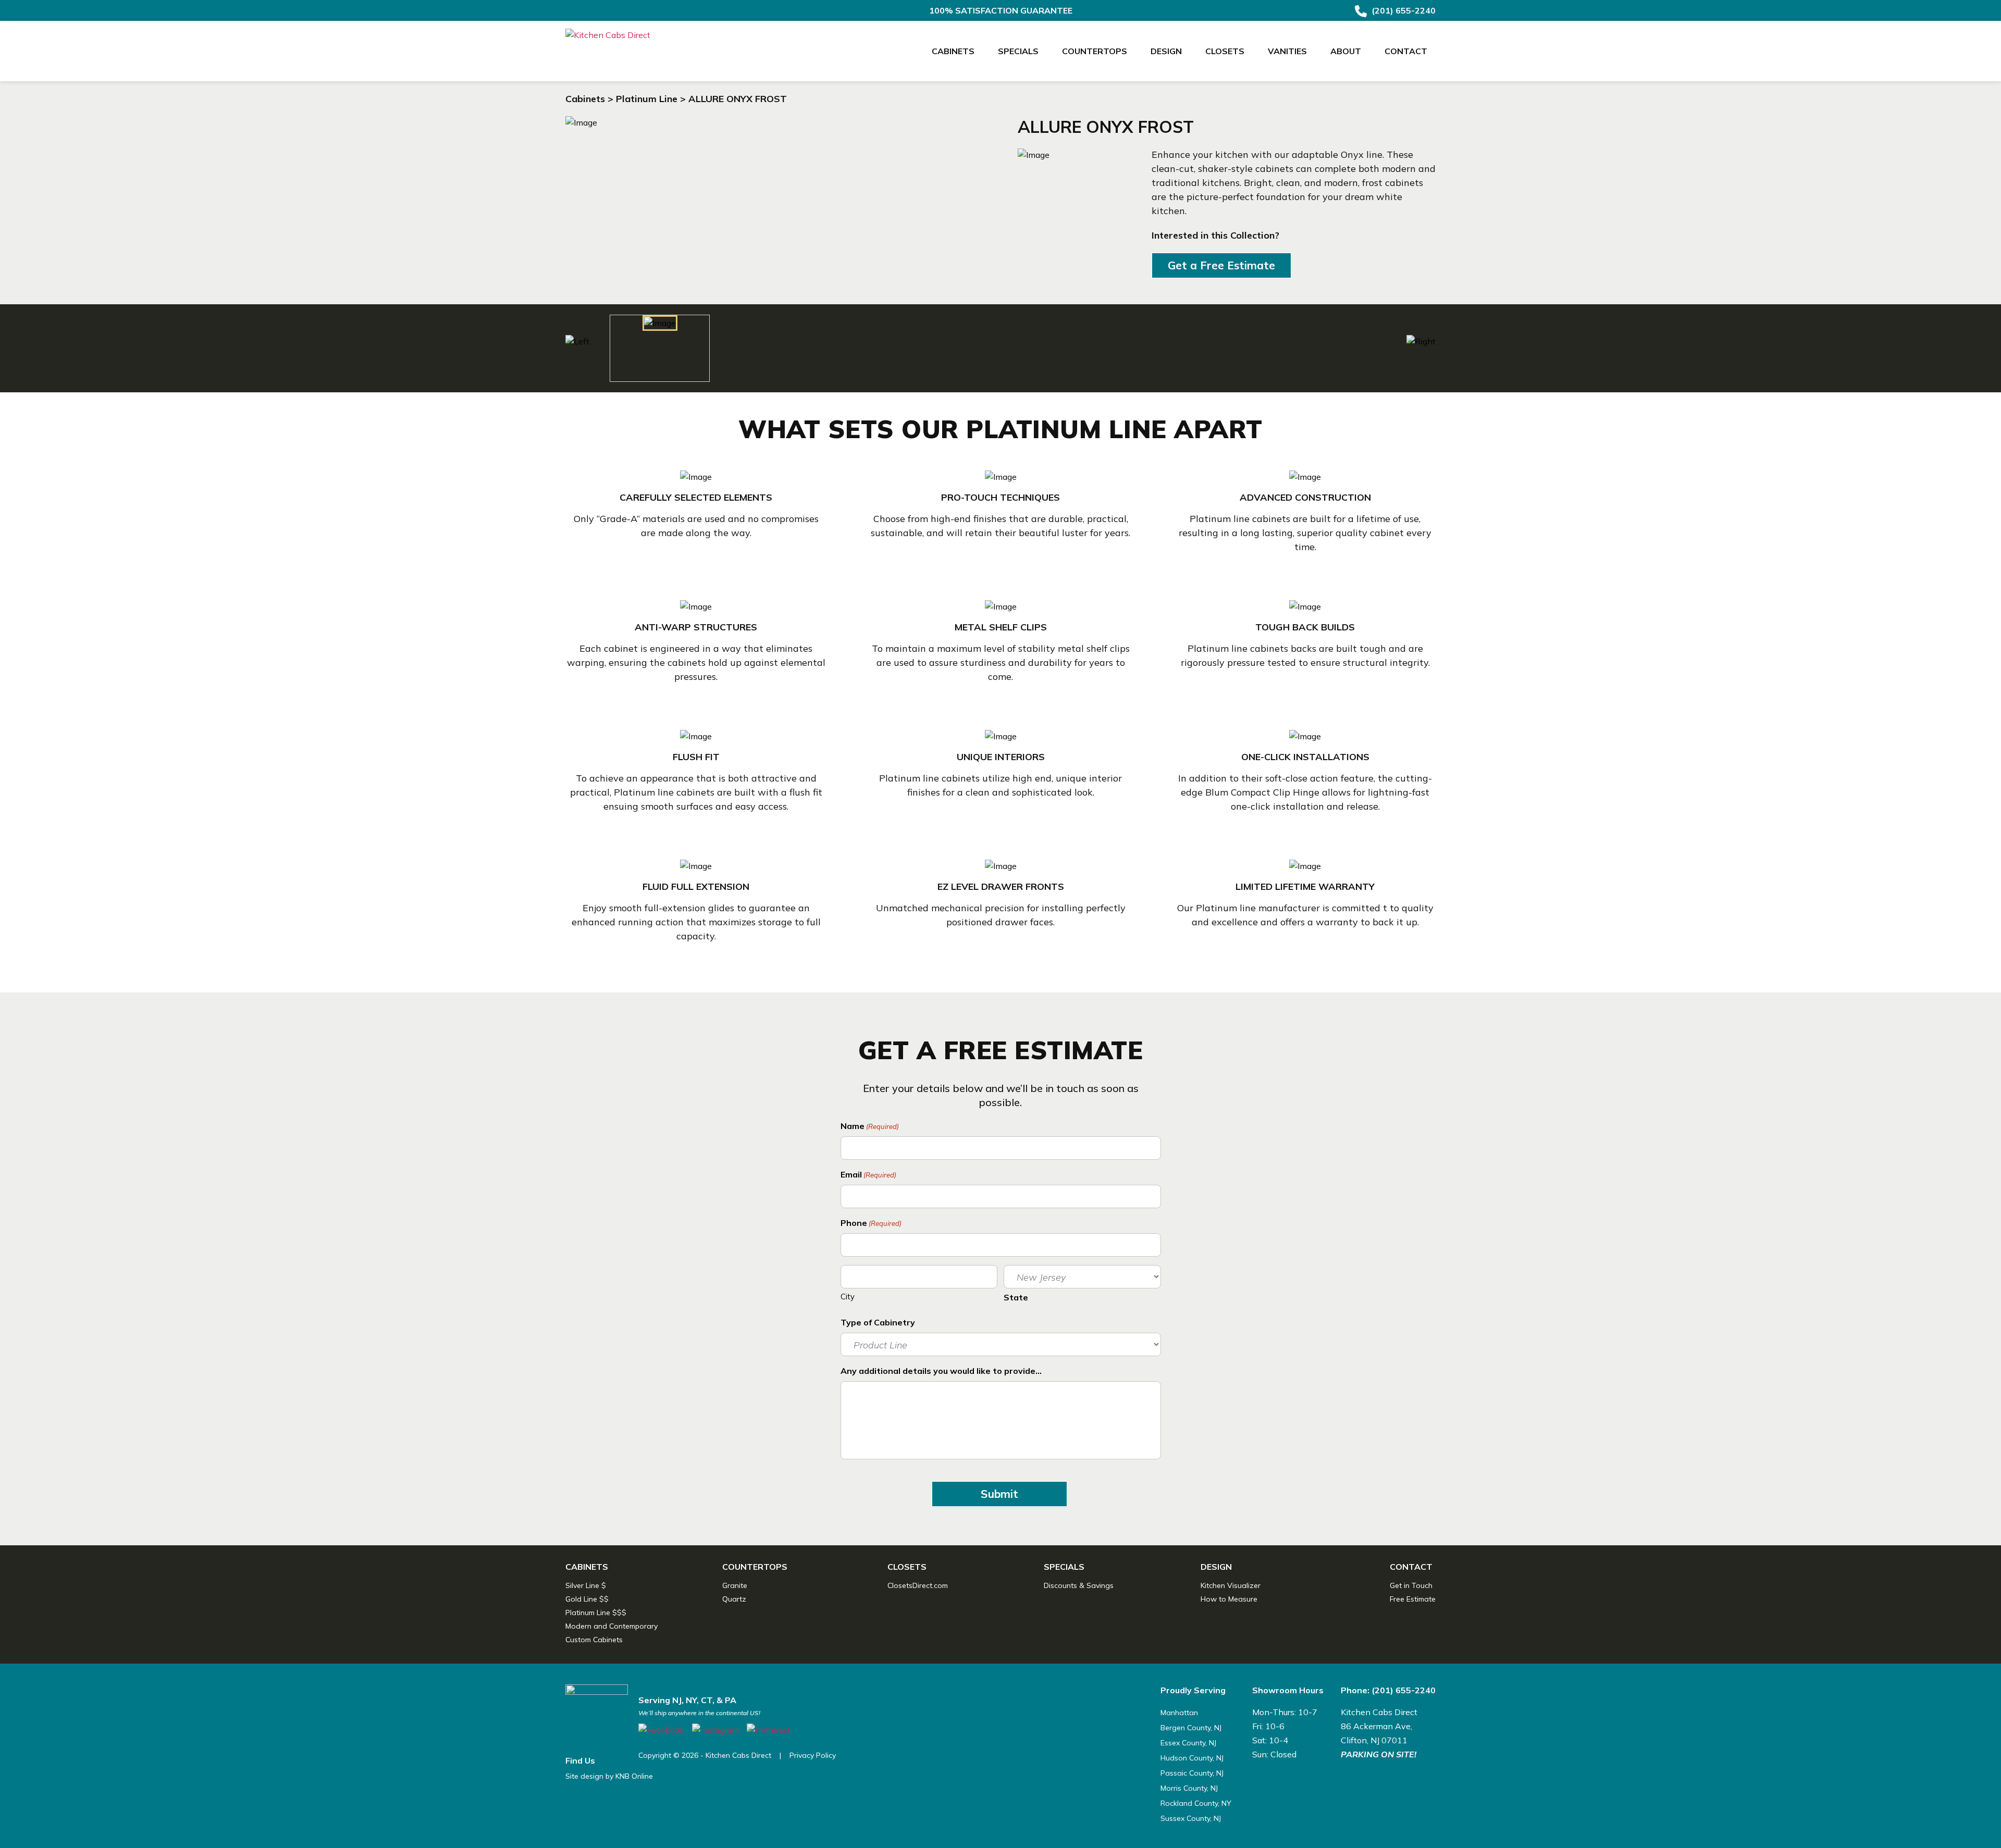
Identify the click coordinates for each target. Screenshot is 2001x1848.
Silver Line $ (586, 1585)
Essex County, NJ (1188, 1743)
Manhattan (1179, 1713)
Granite (735, 1585)
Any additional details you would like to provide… (941, 1371)
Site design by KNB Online (609, 1776)
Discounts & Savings (1079, 1585)
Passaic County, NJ (1192, 1773)
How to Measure (1229, 1599)
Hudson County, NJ (1192, 1758)
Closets (1225, 51)
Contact (1406, 51)
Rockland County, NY (1196, 1803)
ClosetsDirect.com (918, 1585)
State (1016, 1297)
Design (1166, 51)
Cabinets (953, 51)
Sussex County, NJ (1191, 1818)
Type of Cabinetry (878, 1322)
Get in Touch (1411, 1585)
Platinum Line (647, 99)
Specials (1018, 51)
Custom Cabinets (594, 1640)
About (1346, 51)
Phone (871, 1223)
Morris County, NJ (1189, 1788)
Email (868, 1174)
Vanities (1287, 51)
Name (870, 1126)
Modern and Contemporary (612, 1626)
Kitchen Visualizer (1231, 1585)
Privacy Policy (813, 1755)
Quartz (734, 1599)
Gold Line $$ (587, 1599)
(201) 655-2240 (1403, 10)
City (848, 1297)
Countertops (1095, 51)
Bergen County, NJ (1191, 1728)
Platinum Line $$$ (596, 1613)
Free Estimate (1413, 1599)
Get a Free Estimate (1221, 265)
